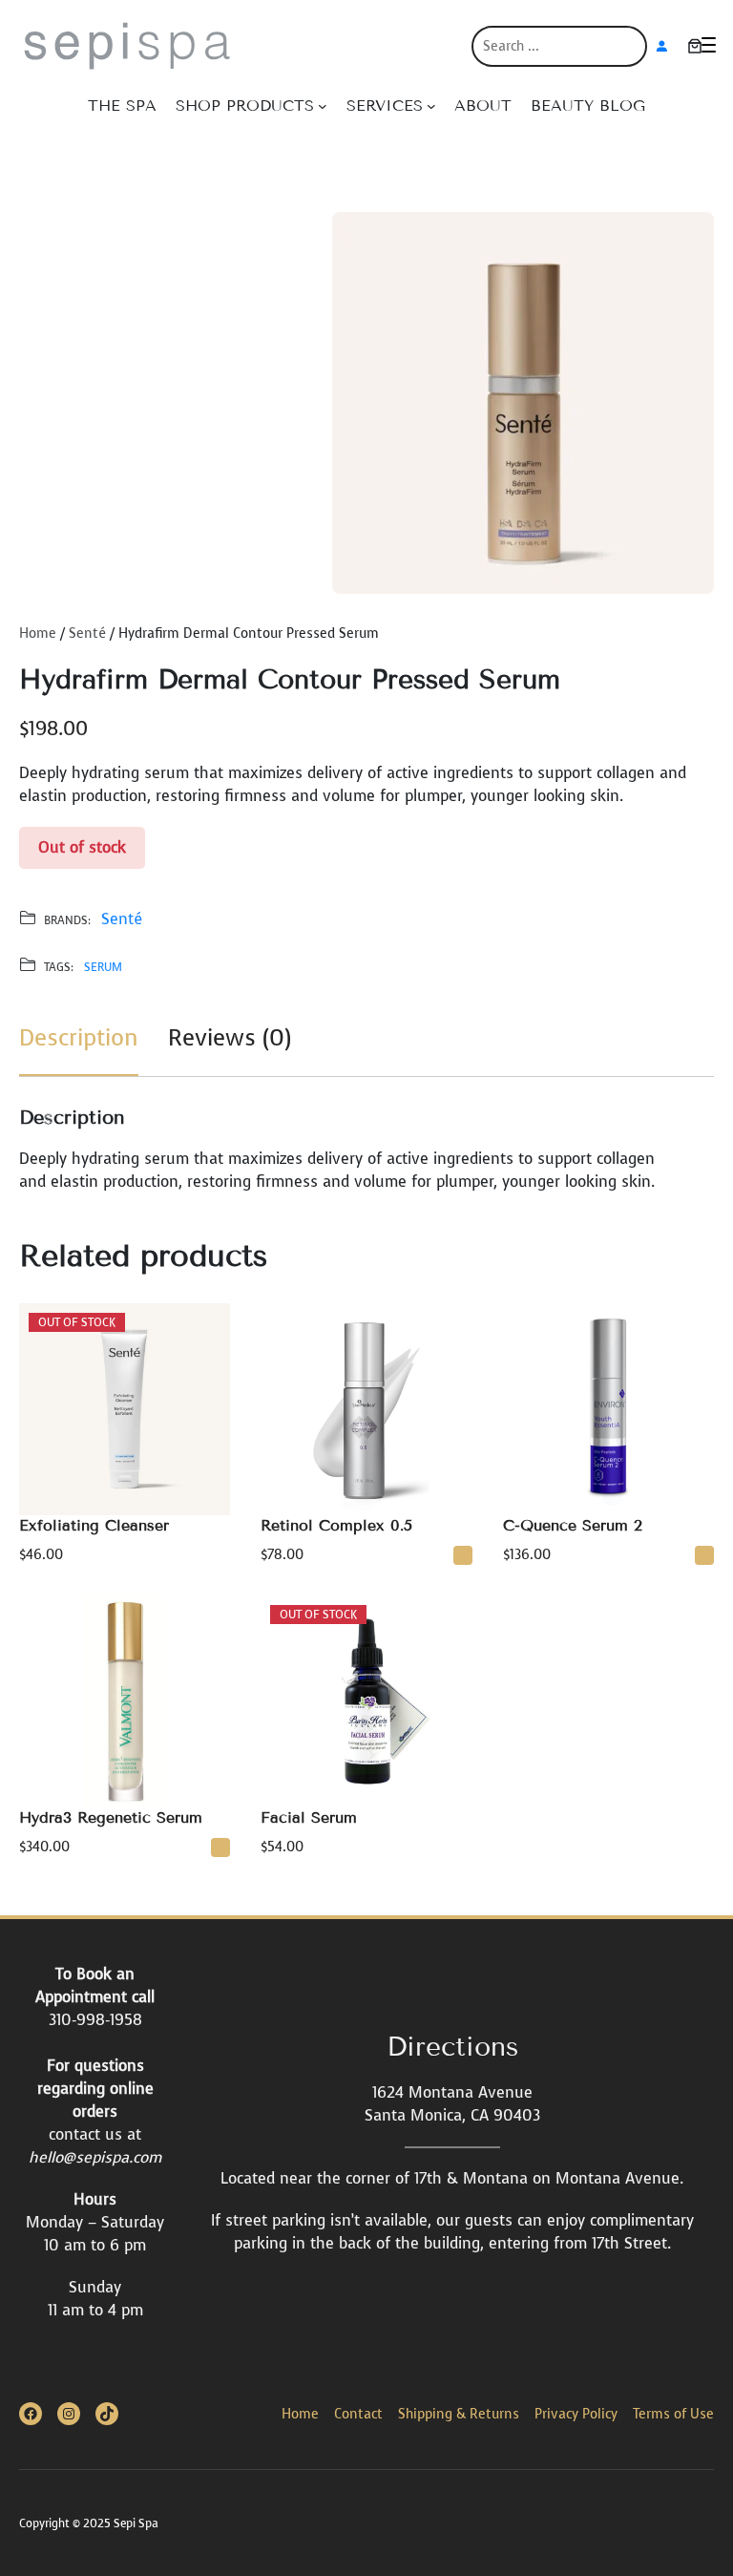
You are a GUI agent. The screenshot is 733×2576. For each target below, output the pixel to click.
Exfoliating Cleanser (94, 1525)
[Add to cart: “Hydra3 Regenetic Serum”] (220, 1848)
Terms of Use (673, 2414)
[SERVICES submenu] (431, 106)
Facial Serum (309, 1817)
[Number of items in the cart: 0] (695, 46)
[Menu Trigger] (709, 45)
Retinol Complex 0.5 (336, 1525)
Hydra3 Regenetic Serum (111, 1817)
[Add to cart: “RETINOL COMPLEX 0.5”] (463, 1555)
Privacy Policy (576, 2414)
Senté (87, 633)
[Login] (661, 46)
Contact (358, 2414)
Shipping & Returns (459, 2414)
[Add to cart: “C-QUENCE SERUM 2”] (704, 1555)
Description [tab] (79, 1038)
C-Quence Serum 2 (573, 1525)
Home (38, 633)
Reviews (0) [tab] (230, 1038)
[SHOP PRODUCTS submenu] (323, 106)
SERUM (103, 967)
